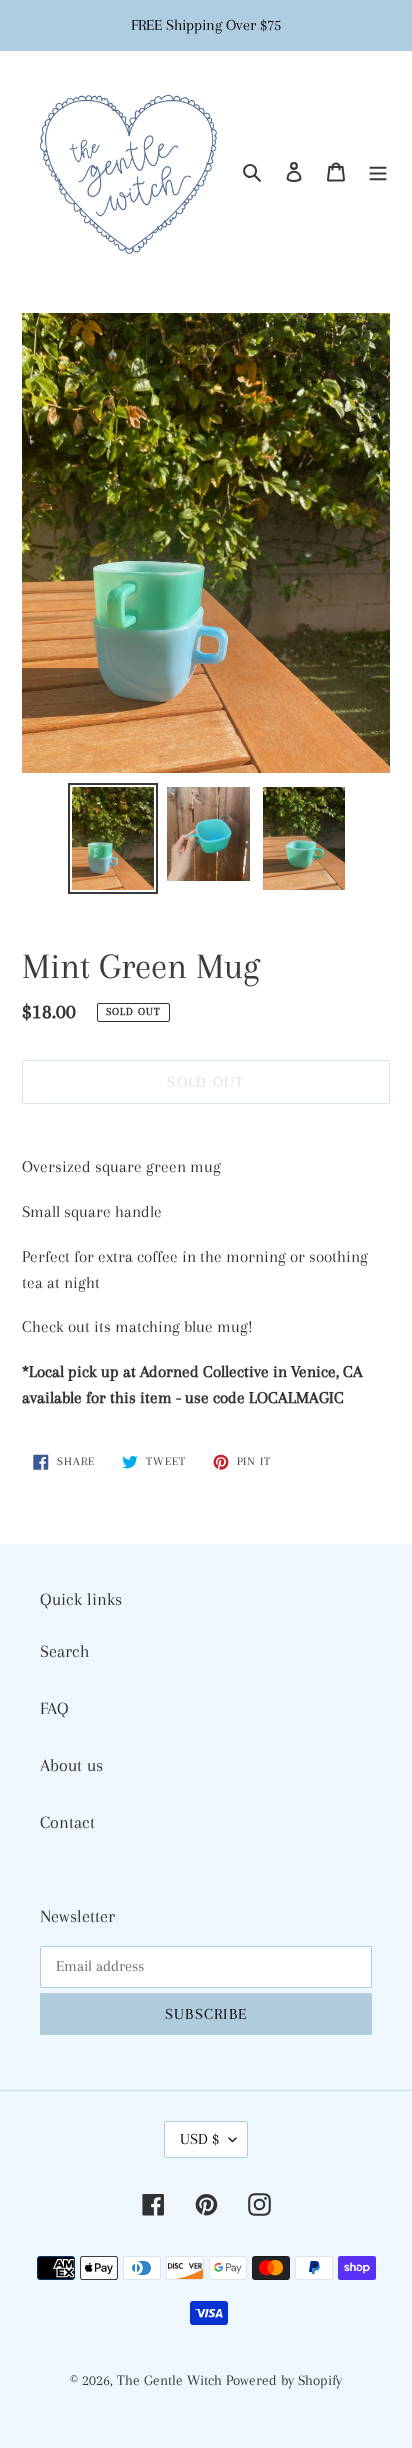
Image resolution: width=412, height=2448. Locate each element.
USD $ (199, 2139)
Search (65, 1651)
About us (71, 1765)
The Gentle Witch (171, 2380)
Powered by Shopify (284, 2380)
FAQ (54, 1708)
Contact (67, 1822)
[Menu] (378, 170)
